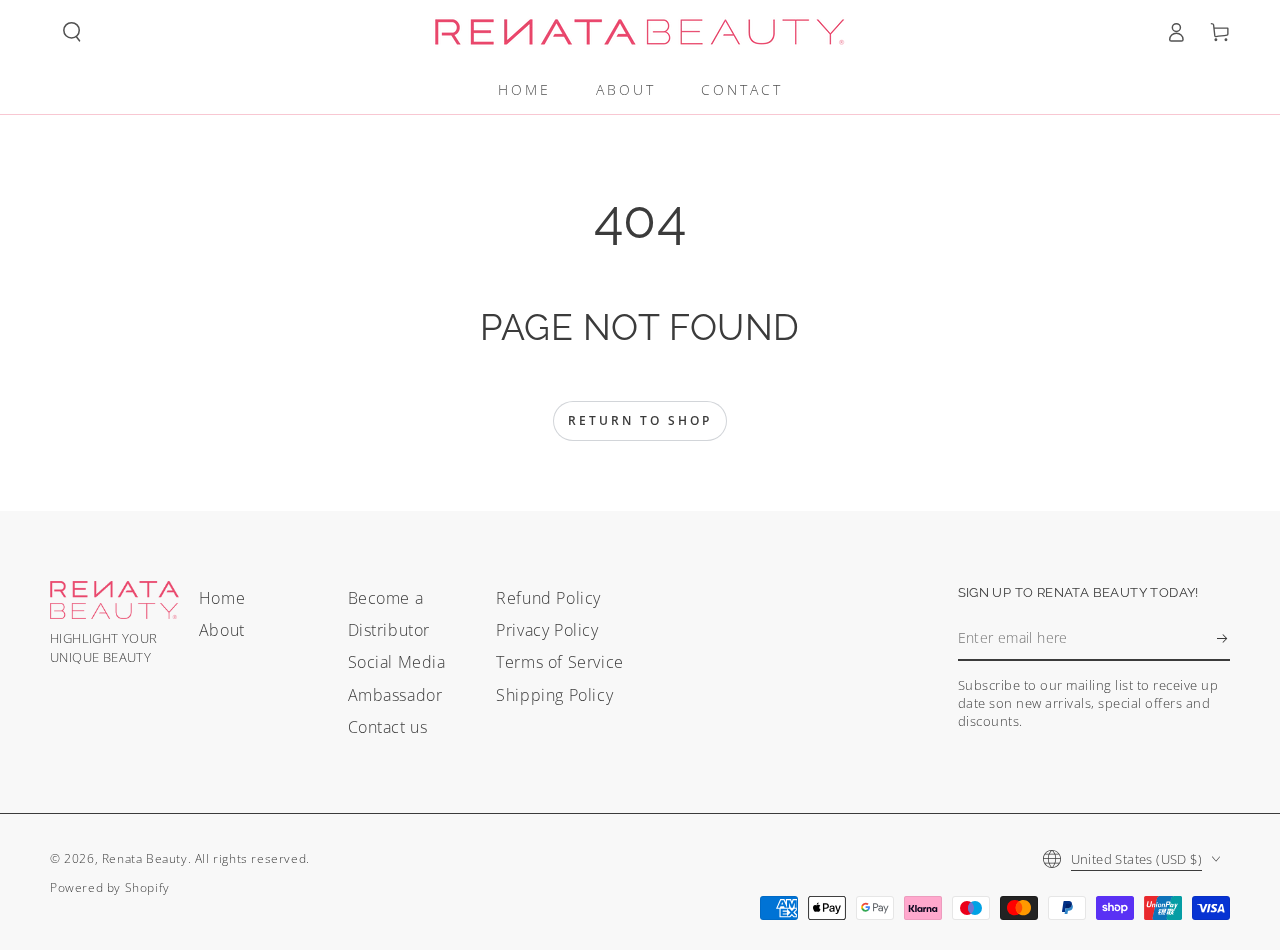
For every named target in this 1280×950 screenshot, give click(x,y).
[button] (72, 32)
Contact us (388, 727)
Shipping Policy (554, 695)
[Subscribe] (1223, 638)
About (222, 630)
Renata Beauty (145, 858)
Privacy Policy (547, 630)
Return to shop (640, 420)
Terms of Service (560, 662)
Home (222, 598)
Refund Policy (548, 598)
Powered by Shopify (110, 887)
